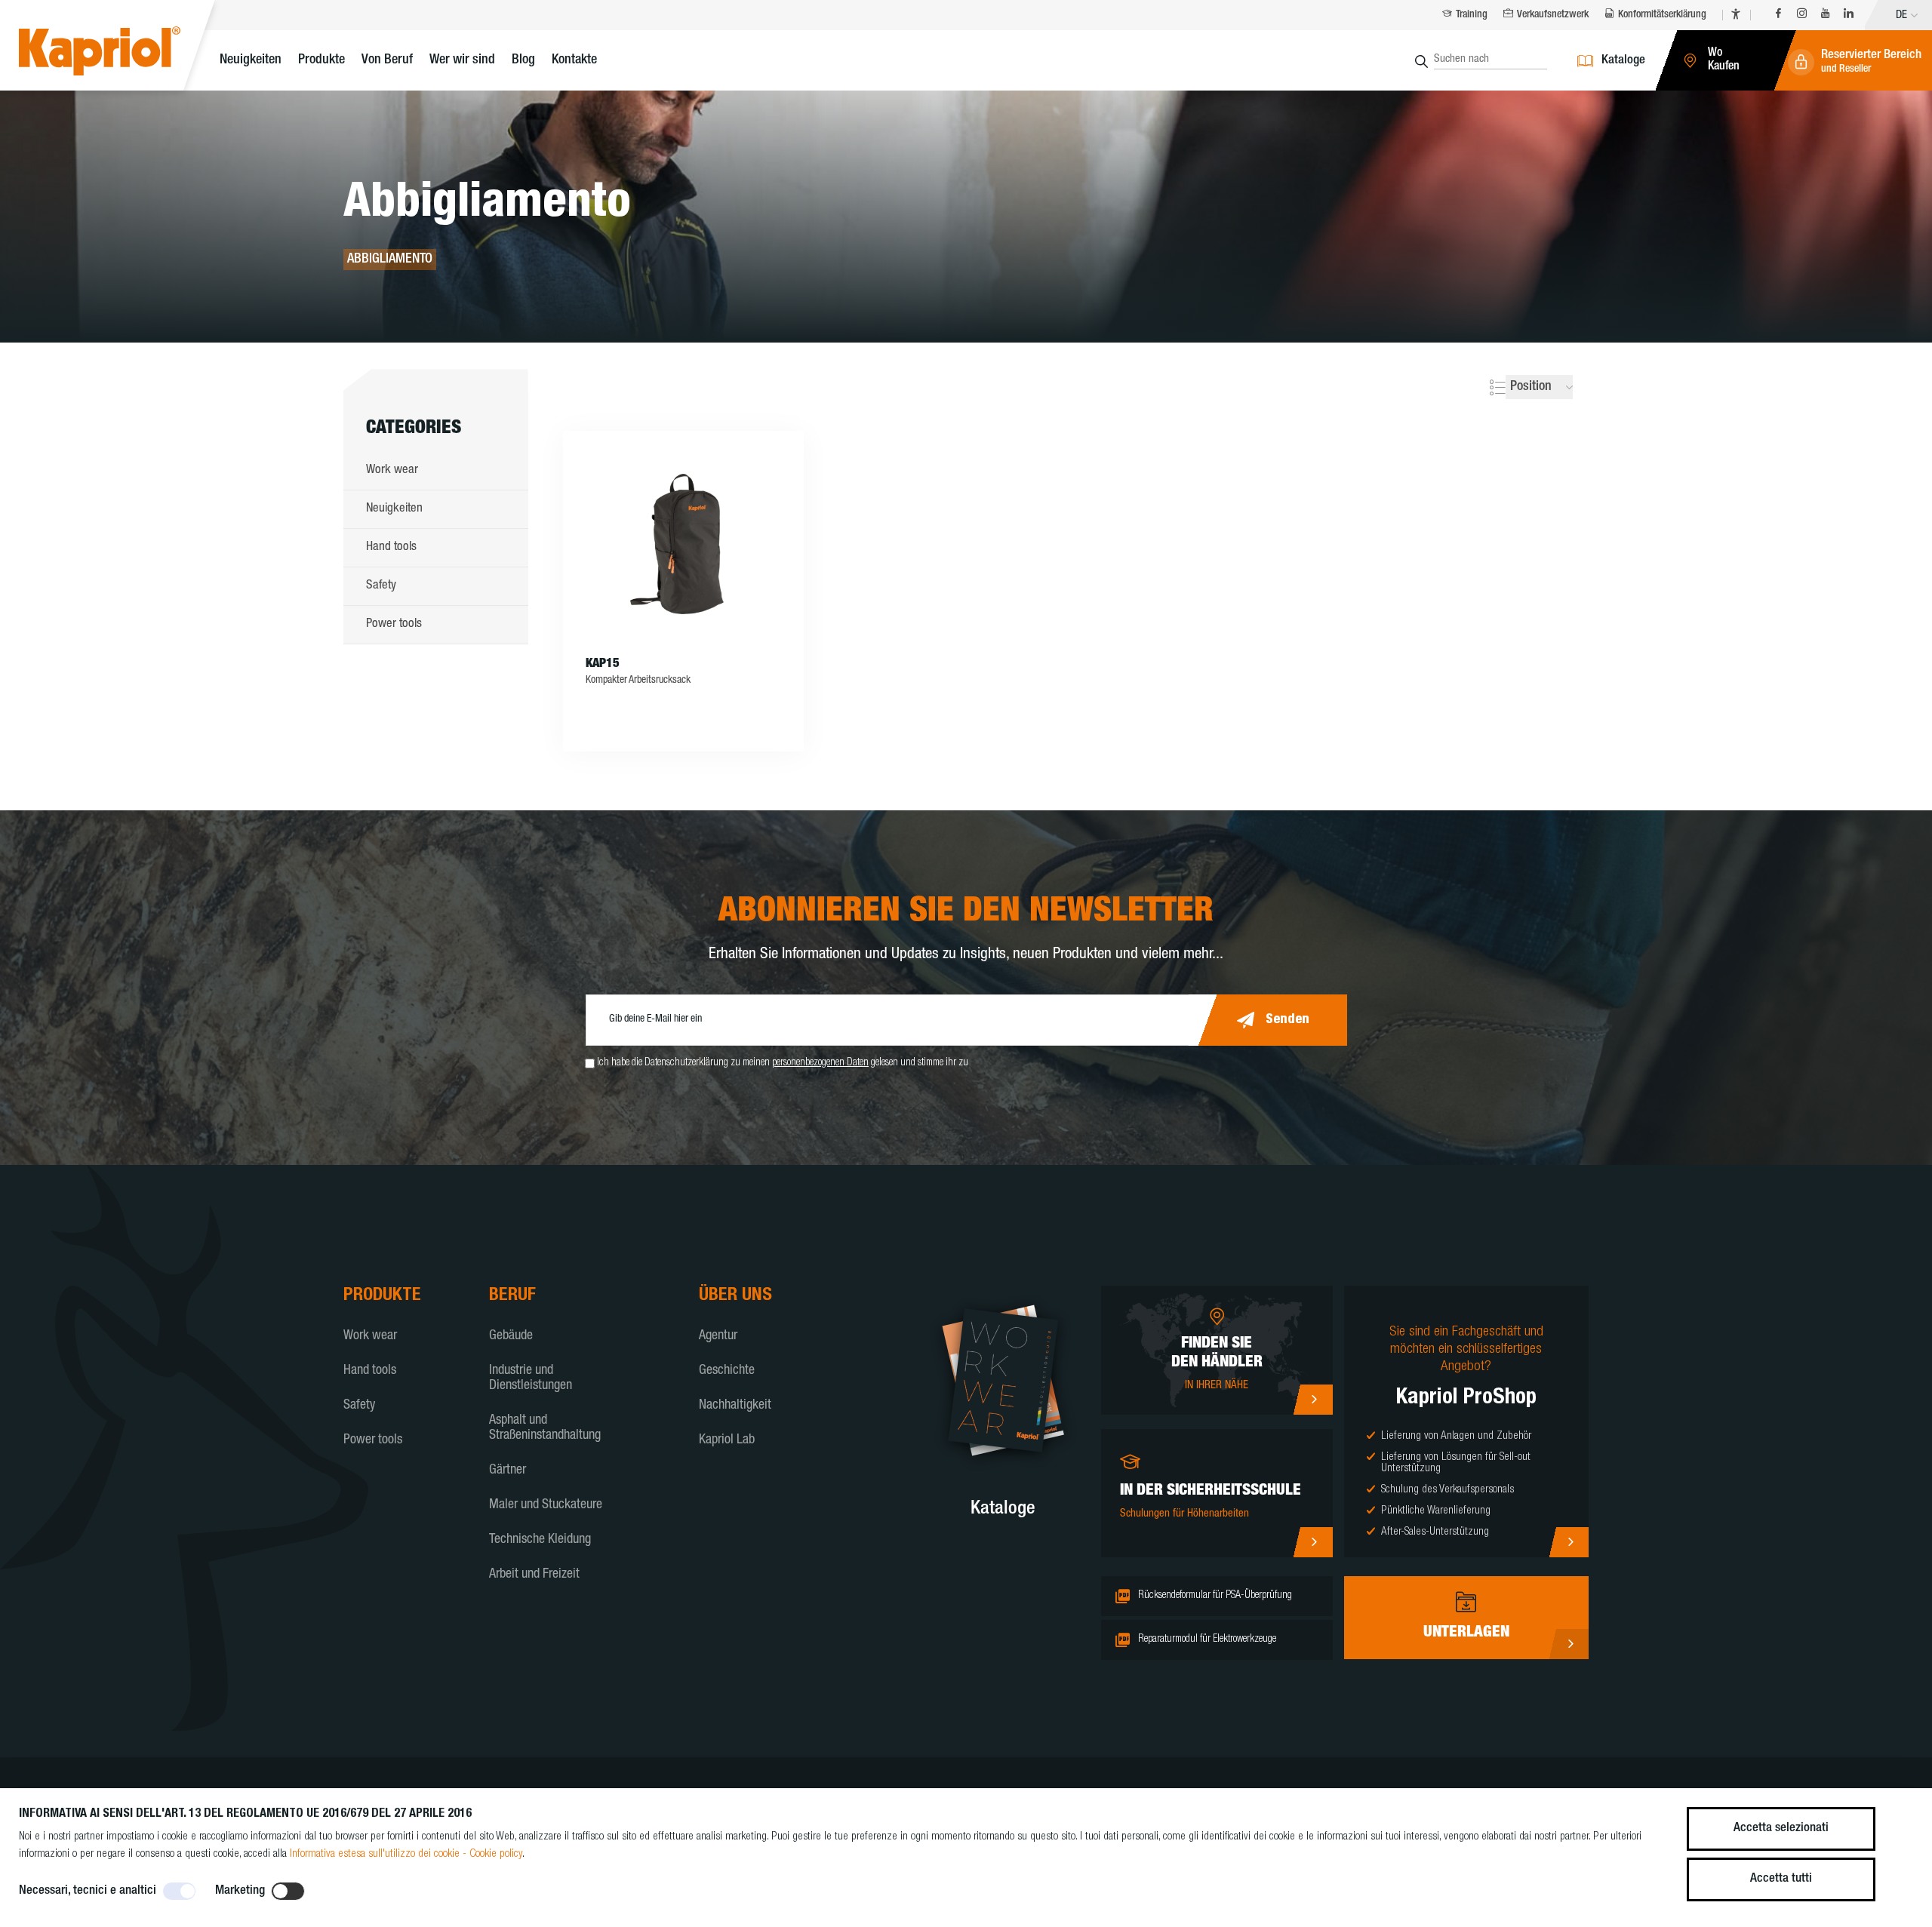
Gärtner (508, 1471)
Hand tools (391, 547)
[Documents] (1569, 1644)
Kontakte (574, 60)
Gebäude (511, 1336)
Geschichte (727, 1371)
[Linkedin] (1849, 15)
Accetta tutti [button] (1781, 1879)
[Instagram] (1802, 15)
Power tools (394, 624)
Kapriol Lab (727, 1440)
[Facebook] (1778, 15)
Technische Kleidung (540, 1540)
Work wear (392, 470)
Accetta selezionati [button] (1781, 1829)
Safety (381, 586)
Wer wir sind (462, 60)
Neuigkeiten (251, 60)
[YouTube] (1825, 15)
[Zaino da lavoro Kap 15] (683, 544)
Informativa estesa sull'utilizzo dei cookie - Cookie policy (406, 1854)
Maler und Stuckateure (546, 1505)
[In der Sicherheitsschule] (1313, 1542)
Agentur (718, 1336)
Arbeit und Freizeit (534, 1575)
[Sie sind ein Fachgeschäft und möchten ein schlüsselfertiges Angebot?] (1569, 1542)
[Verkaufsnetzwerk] (1313, 1400)
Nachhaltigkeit (735, 1406)
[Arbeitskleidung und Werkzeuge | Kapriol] (123, 53)
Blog (523, 60)
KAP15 (603, 664)
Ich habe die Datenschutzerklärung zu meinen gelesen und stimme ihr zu (783, 1063)
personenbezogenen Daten (820, 1063)
